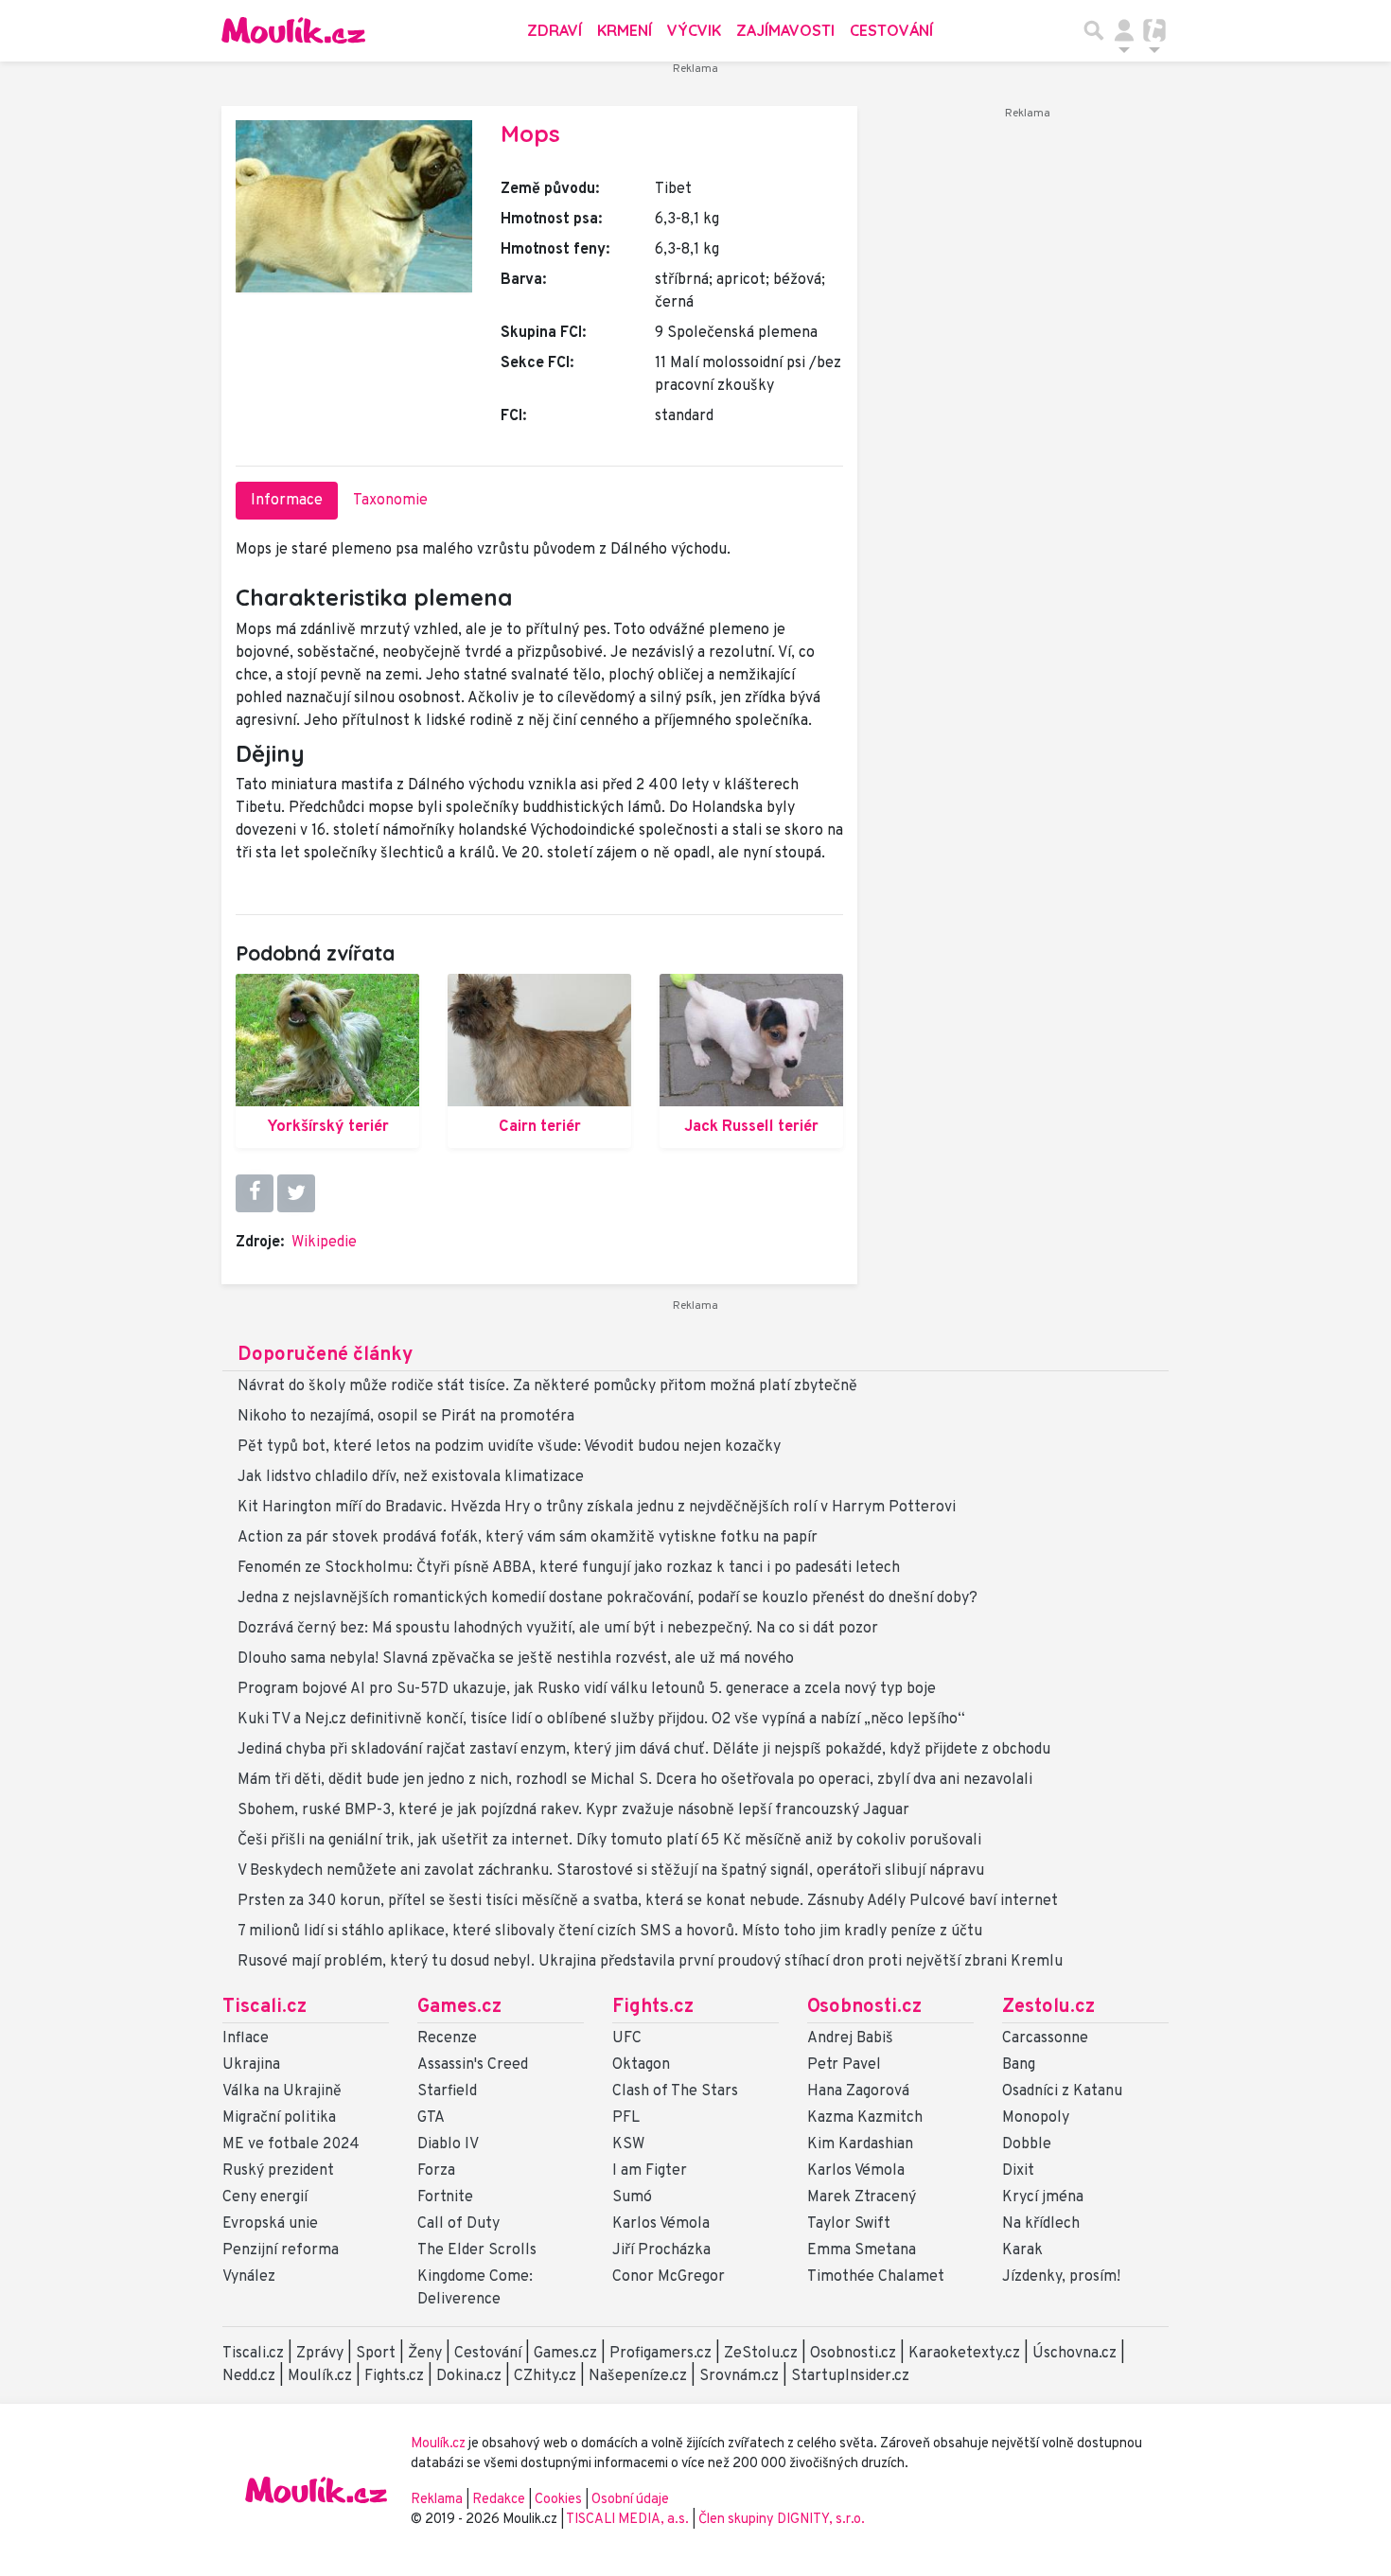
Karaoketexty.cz (964, 2354)
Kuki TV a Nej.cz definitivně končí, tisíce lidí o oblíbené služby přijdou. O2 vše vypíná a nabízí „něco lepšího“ (601, 1720)
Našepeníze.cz (638, 2376)
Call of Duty (458, 2224)
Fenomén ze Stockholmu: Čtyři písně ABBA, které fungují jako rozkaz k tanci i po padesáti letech (569, 1568)
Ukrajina (251, 2065)
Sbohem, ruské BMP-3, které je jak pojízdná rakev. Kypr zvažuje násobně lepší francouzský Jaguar (573, 1810)
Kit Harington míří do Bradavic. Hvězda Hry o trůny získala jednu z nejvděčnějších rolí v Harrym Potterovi (597, 1508)
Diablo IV (448, 2144)
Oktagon (641, 2065)
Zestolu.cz (1048, 2007)
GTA (431, 2118)
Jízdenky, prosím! (1061, 2277)
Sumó (632, 2197)
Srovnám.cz (739, 2376)
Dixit (1018, 2171)
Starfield (447, 2091)
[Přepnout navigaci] (1124, 30)
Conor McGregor (669, 2277)
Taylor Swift (849, 2224)
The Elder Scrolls (477, 2250)
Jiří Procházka (661, 2250)
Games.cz (459, 2007)
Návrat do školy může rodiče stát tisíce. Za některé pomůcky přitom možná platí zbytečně (547, 1386)
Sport (376, 2354)
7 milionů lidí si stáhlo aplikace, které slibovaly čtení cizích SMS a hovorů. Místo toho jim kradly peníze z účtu (610, 1932)
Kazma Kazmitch (865, 2118)
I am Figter (650, 2171)
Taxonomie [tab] (390, 501)
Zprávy (320, 2354)
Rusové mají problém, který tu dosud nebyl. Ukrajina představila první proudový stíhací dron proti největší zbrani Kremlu (650, 1962)
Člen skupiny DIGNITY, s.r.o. (782, 2520)
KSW (628, 2144)
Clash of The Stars (675, 2091)
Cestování (891, 30)
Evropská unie (270, 2224)
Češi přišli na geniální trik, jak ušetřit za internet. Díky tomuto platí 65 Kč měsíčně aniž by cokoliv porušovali (609, 1841)
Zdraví (555, 30)
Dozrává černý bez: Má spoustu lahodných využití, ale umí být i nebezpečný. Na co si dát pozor (558, 1629)
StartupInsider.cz (850, 2376)
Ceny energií (265, 2197)
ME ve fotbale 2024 (291, 2144)
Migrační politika (279, 2118)
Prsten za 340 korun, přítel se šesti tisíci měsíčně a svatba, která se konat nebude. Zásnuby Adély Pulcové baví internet (648, 1901)
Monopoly (1036, 2118)
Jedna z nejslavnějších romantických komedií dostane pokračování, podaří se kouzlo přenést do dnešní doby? (607, 1598)
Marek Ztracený (862, 2197)
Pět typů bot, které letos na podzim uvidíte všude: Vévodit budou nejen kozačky (509, 1447)
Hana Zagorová (858, 2091)
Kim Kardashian (860, 2144)
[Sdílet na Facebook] (255, 1193)
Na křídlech (1041, 2224)
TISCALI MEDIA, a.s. (629, 2520)
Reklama (437, 2500)
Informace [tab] (287, 501)
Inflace (246, 2038)
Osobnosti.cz (864, 2007)
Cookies (558, 2500)
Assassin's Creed (473, 2065)
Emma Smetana (862, 2250)
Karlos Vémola (661, 2224)
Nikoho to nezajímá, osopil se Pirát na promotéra (406, 1417)
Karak (1022, 2250)
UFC (627, 2038)
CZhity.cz (545, 2376)
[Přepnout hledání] (1094, 30)
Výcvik (694, 30)
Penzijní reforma (281, 2250)
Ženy (425, 2354)
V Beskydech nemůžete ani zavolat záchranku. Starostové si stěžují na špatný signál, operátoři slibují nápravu (611, 1871)
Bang (1019, 2065)
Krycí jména (1043, 2197)
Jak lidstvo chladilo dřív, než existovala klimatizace (411, 1477)
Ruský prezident (278, 2171)
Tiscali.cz (264, 2007)
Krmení (625, 30)
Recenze (447, 2038)
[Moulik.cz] (293, 30)
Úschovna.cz (1074, 2354)
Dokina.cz (469, 2376)
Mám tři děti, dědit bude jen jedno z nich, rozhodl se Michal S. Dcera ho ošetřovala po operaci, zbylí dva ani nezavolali (635, 1780)
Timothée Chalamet (876, 2277)
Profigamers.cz (660, 2354)
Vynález (249, 2277)
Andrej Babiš (850, 2038)
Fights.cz (653, 2007)
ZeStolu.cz (761, 2354)
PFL (626, 2118)
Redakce (499, 2500)
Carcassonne (1045, 2038)
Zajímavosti (785, 30)
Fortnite (445, 2197)
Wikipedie (324, 1243)
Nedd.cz (249, 2376)
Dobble (1027, 2144)
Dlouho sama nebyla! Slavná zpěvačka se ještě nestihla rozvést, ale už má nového (516, 1659)
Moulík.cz (320, 2376)
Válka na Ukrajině (282, 2091)
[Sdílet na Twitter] (296, 1193)
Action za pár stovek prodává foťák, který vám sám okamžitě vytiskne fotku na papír (528, 1538)
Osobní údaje (630, 2500)
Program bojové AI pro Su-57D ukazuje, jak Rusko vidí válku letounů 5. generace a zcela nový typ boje (587, 1689)
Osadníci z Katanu (1062, 2091)
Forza (436, 2171)
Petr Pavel (844, 2065)
